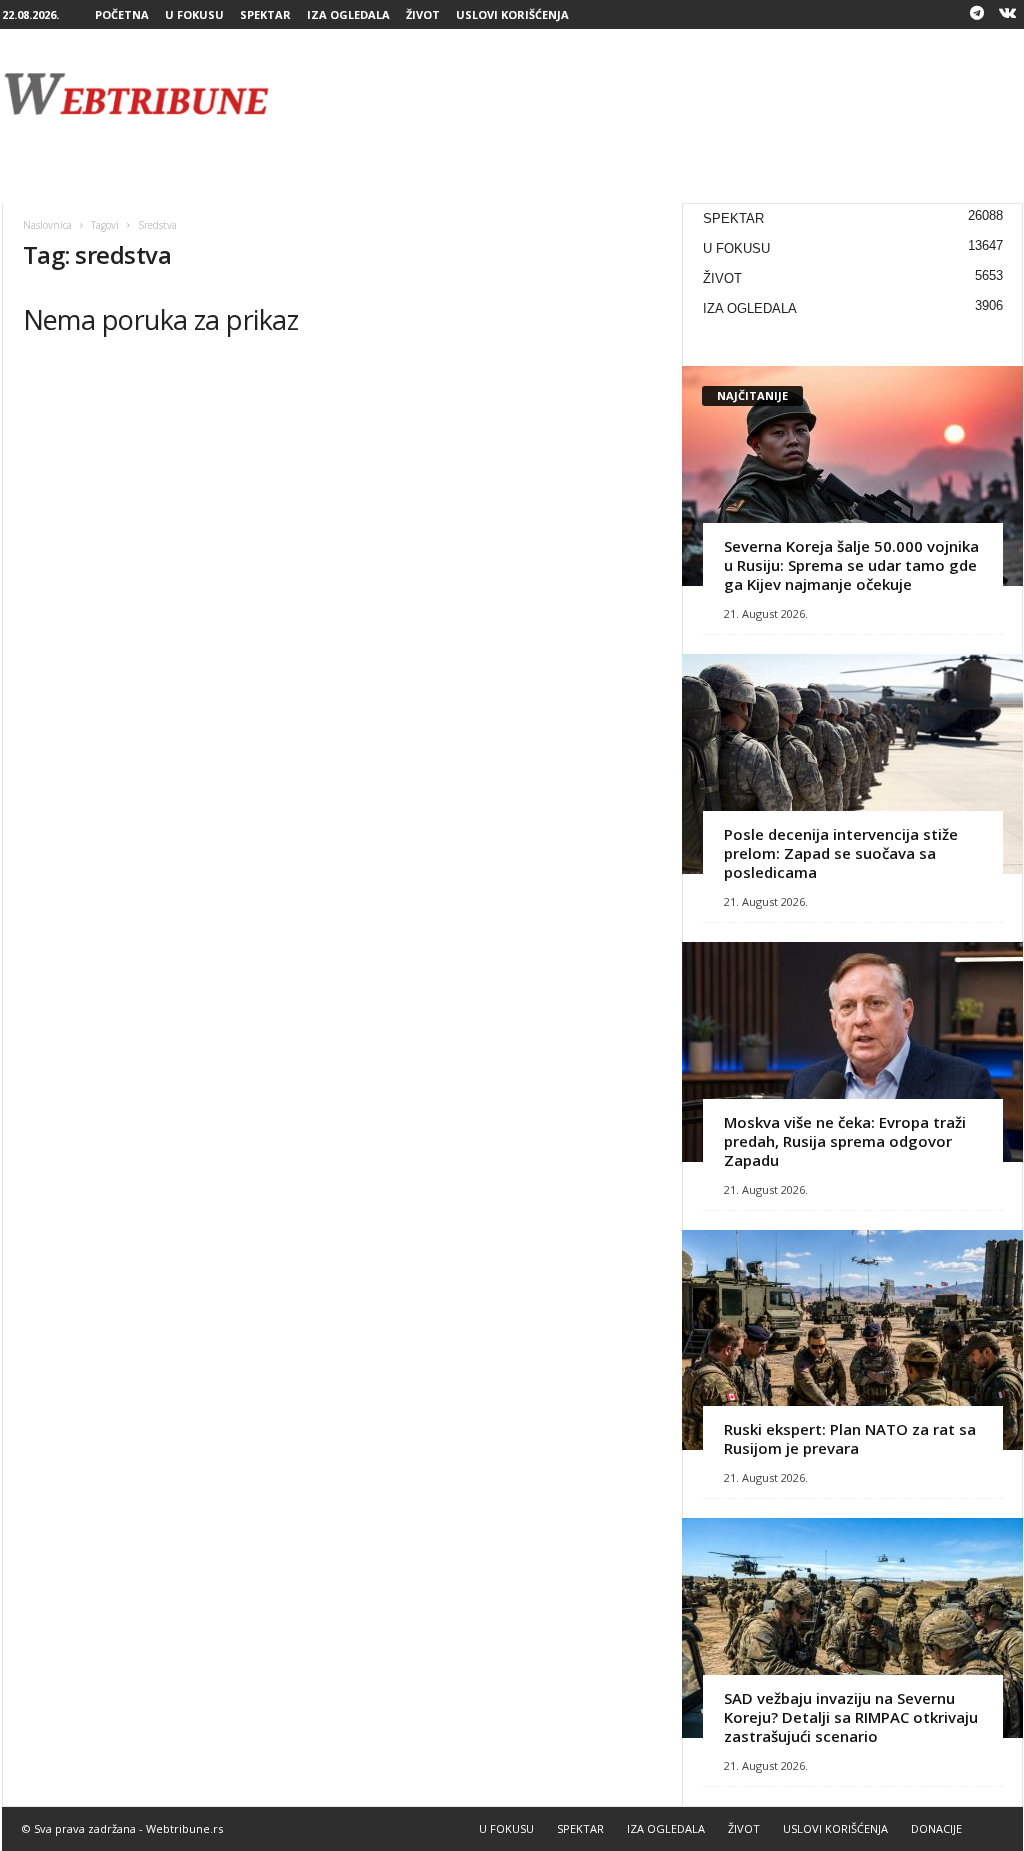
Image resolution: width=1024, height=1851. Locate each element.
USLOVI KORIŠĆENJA (512, 14)
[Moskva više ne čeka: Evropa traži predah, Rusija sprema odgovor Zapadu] (852, 1052)
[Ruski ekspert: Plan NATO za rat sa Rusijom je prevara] (852, 1340)
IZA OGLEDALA (348, 14)
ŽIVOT (423, 14)
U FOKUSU (194, 14)
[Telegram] (977, 14)
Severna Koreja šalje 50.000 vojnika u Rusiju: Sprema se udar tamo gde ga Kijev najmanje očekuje (851, 565)
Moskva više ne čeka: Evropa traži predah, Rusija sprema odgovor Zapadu (845, 1141)
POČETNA (122, 14)
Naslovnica (47, 225)
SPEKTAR (265, 14)
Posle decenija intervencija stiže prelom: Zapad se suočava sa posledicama (841, 853)
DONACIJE (936, 1828)
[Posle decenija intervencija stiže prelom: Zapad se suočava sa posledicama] (852, 764)
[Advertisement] (659, 94)
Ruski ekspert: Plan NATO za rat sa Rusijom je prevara (850, 1438)
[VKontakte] (1008, 14)
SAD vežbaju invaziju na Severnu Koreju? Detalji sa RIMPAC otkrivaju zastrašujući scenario (851, 1717)
